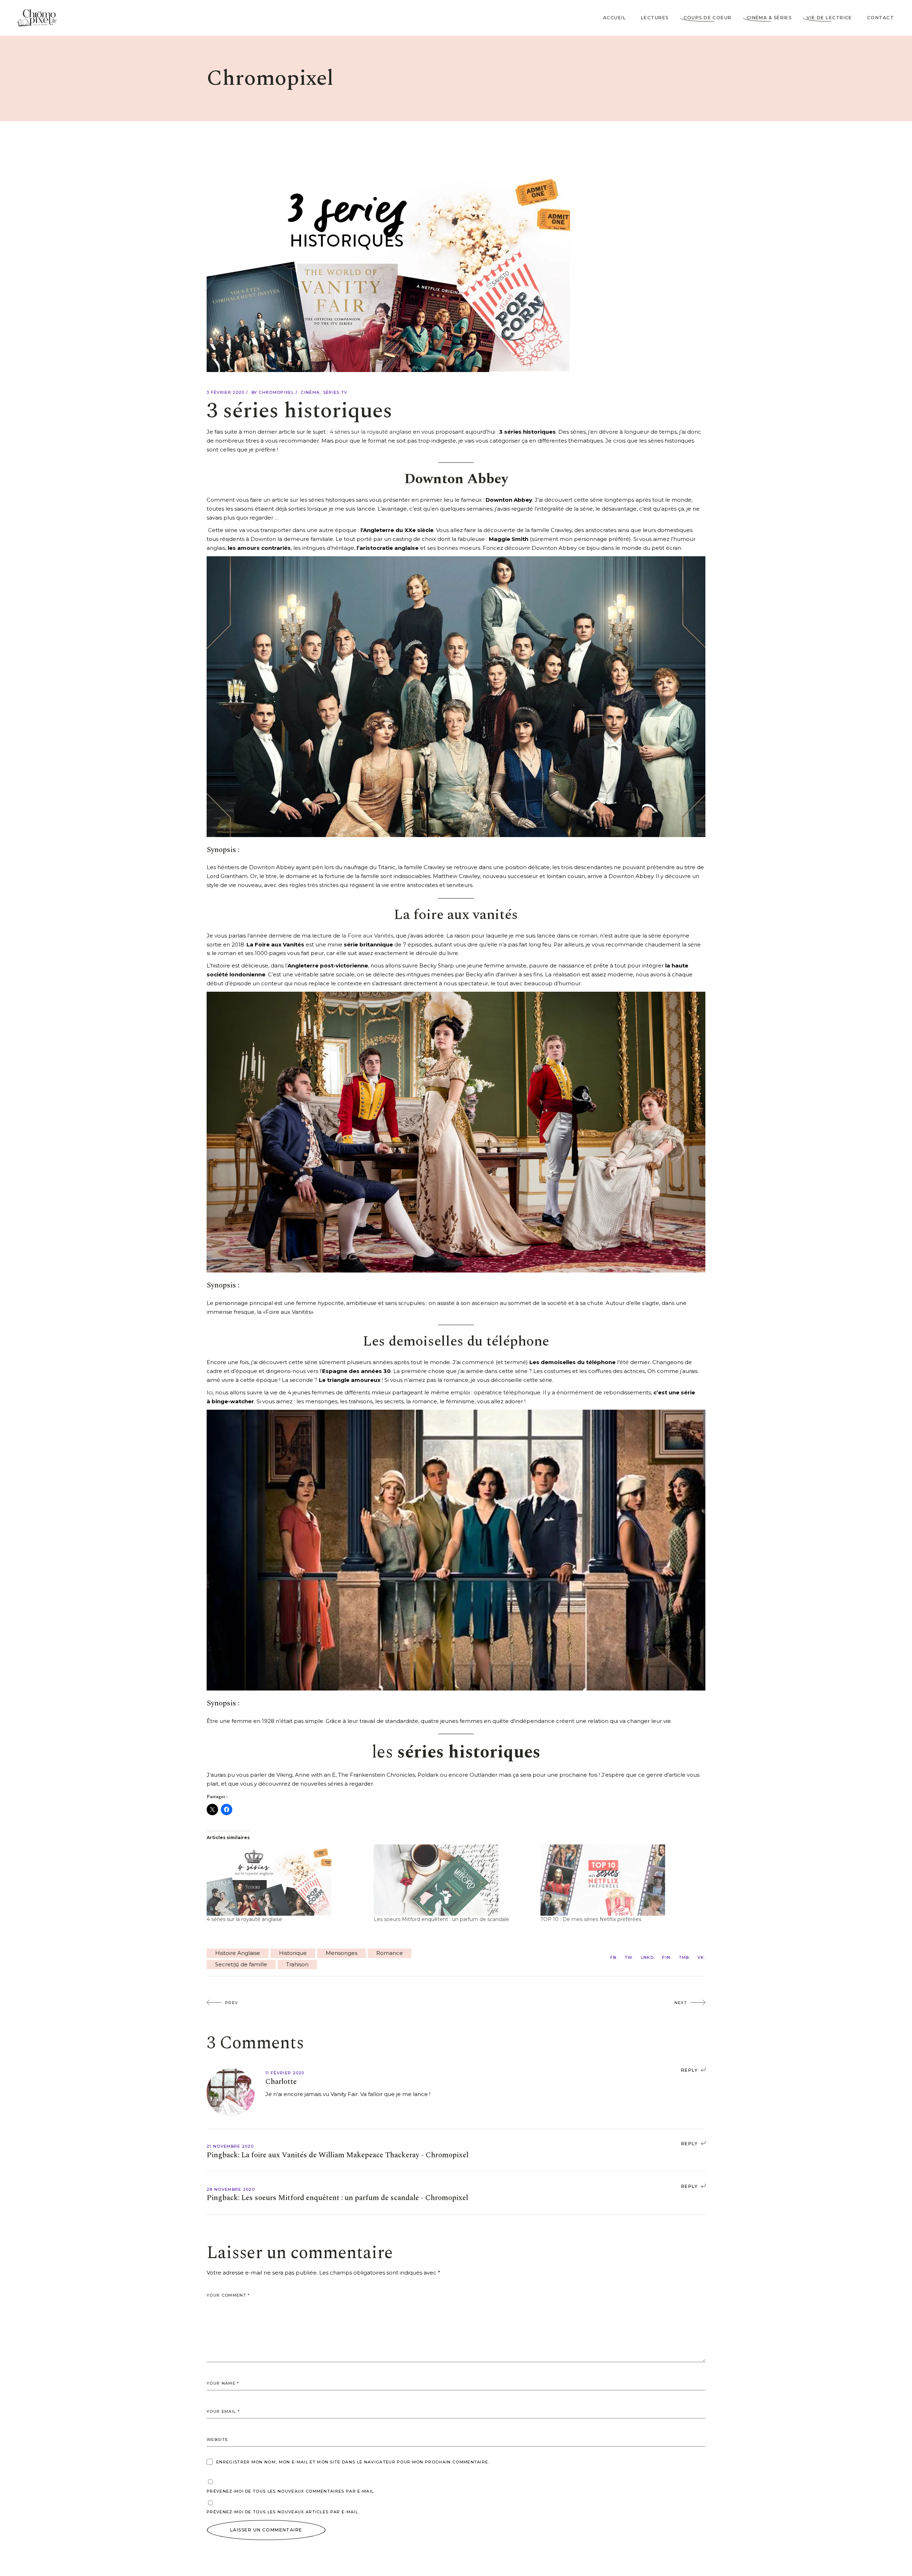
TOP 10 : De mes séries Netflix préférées (591, 1919)
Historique (293, 1953)
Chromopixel (276, 392)
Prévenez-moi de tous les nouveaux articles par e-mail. (283, 2512)
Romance (390, 1953)
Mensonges (341, 1953)
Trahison (297, 1964)
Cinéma (310, 392)
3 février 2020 (226, 392)
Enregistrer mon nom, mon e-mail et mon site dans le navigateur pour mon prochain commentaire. (353, 2462)
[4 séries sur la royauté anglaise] (287, 1880)
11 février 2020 (285, 2073)
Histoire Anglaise (238, 1953)
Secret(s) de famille (241, 1964)
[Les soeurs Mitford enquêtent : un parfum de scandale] (454, 1880)
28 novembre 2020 (231, 2189)
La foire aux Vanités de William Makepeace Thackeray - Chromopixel (355, 2155)
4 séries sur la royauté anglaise (370, 432)
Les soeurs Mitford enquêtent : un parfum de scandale (441, 1919)
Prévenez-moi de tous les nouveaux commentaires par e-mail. (291, 2491)
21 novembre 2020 (230, 2146)
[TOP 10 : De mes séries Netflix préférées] (620, 1880)
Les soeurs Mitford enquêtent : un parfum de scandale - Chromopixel (355, 2198)
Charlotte (281, 2082)
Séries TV (335, 392)
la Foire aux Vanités (367, 936)
